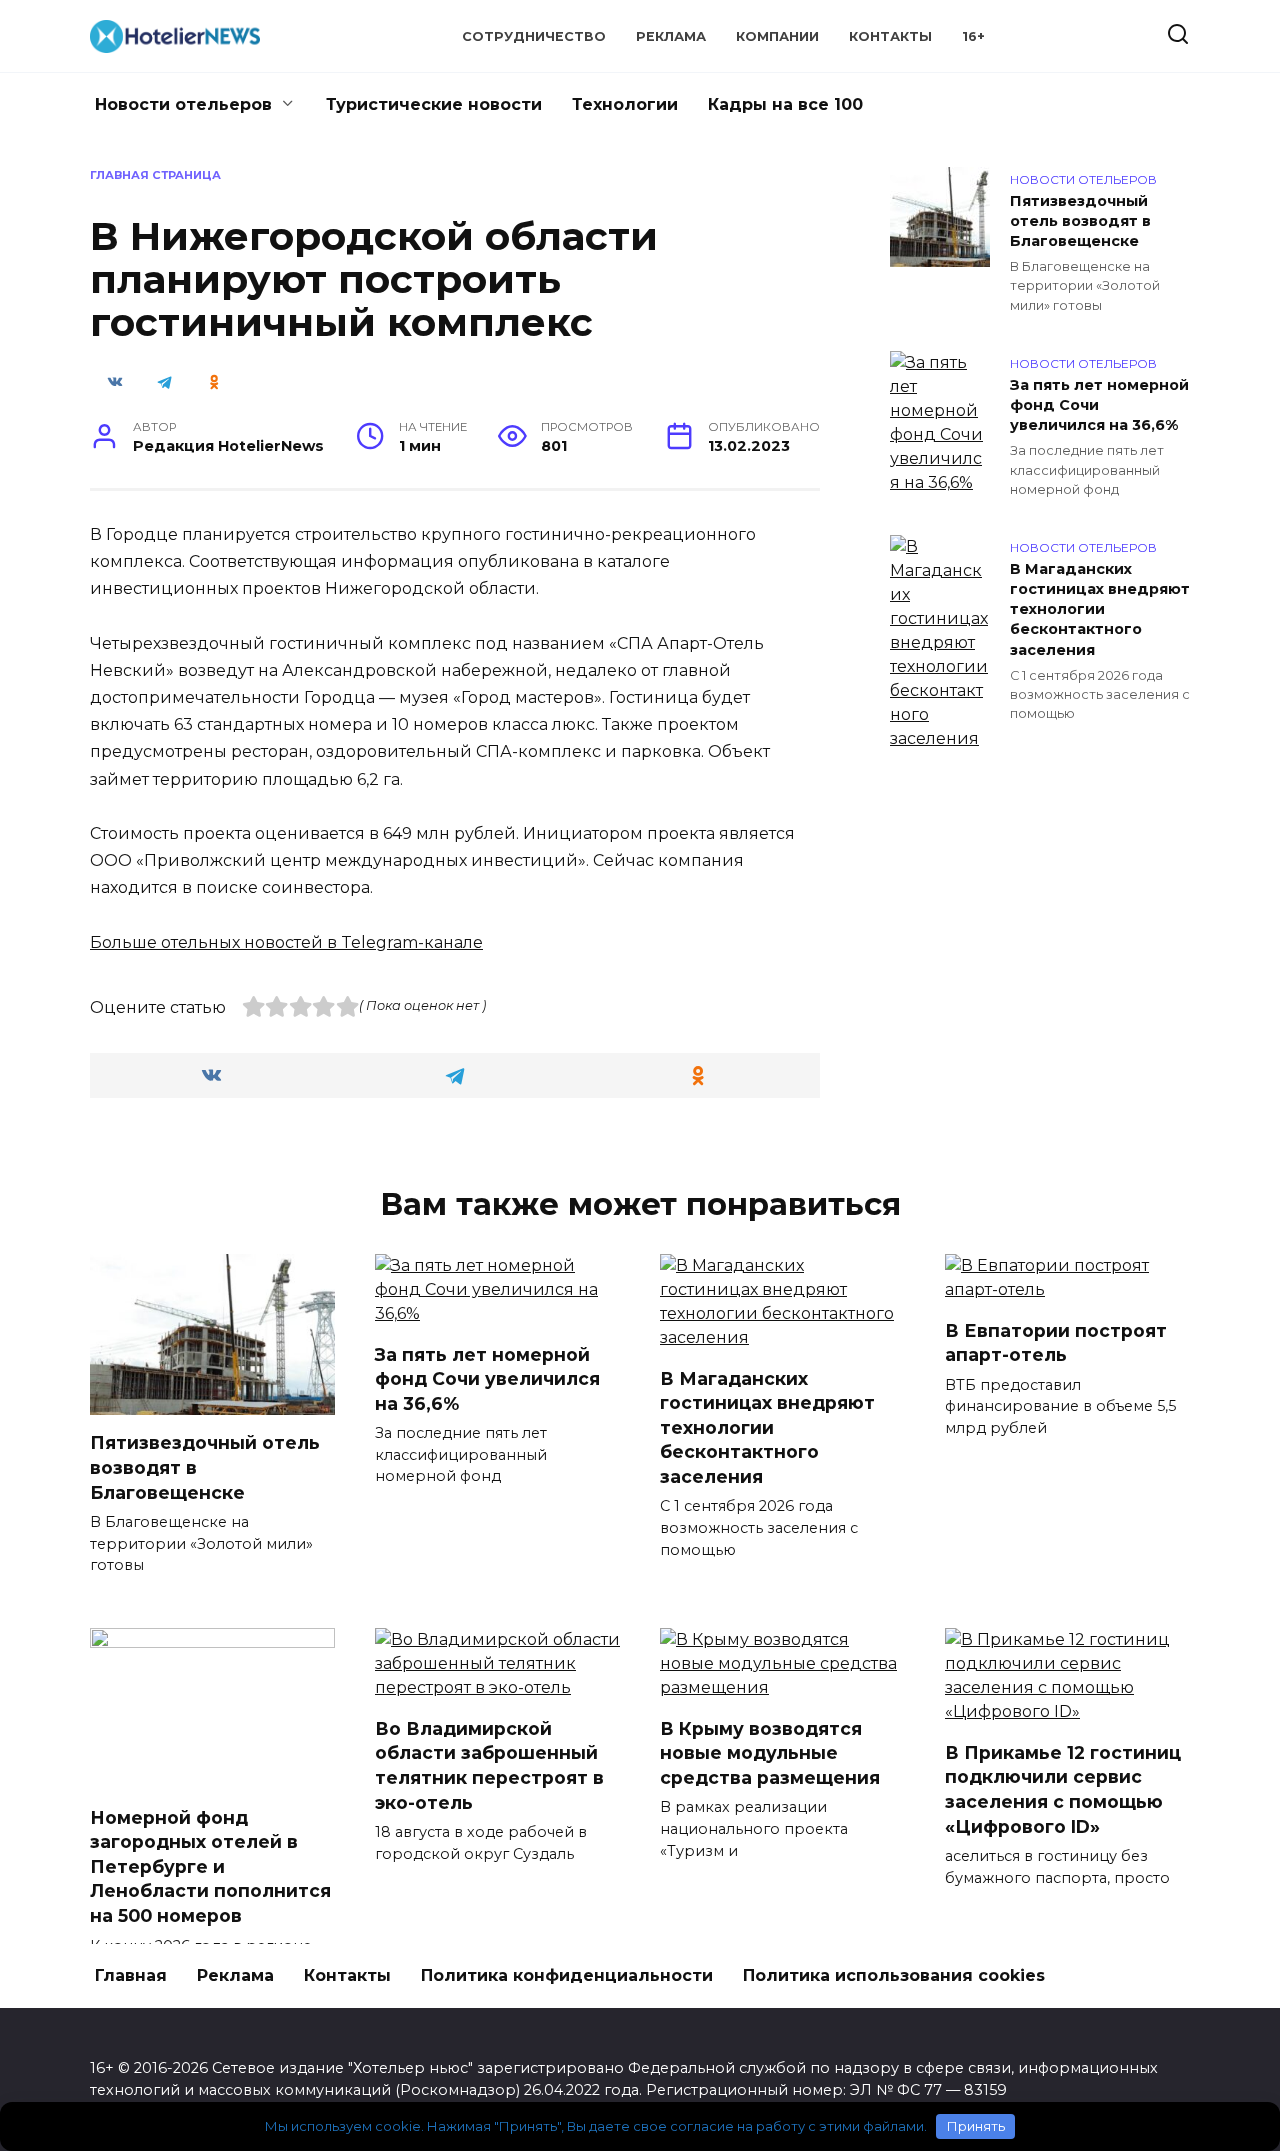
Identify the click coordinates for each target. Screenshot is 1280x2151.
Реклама (671, 36)
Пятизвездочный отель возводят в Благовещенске (1080, 221)
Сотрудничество (534, 36)
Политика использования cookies (894, 1975)
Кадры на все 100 (785, 104)
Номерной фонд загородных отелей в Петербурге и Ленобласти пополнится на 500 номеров (210, 1866)
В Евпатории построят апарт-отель (1056, 1342)
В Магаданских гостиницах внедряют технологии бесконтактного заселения (1100, 609)
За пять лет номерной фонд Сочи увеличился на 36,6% (1099, 405)
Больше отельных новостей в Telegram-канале (286, 942)
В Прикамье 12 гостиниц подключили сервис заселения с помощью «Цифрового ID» (1063, 1788)
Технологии (625, 104)
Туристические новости (434, 104)
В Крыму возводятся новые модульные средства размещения (770, 1752)
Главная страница (155, 175)
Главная (131, 1975)
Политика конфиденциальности (567, 1975)
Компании (777, 36)
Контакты (890, 36)
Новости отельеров (183, 104)
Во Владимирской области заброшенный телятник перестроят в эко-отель (489, 1764)
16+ (973, 36)
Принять (976, 2126)
